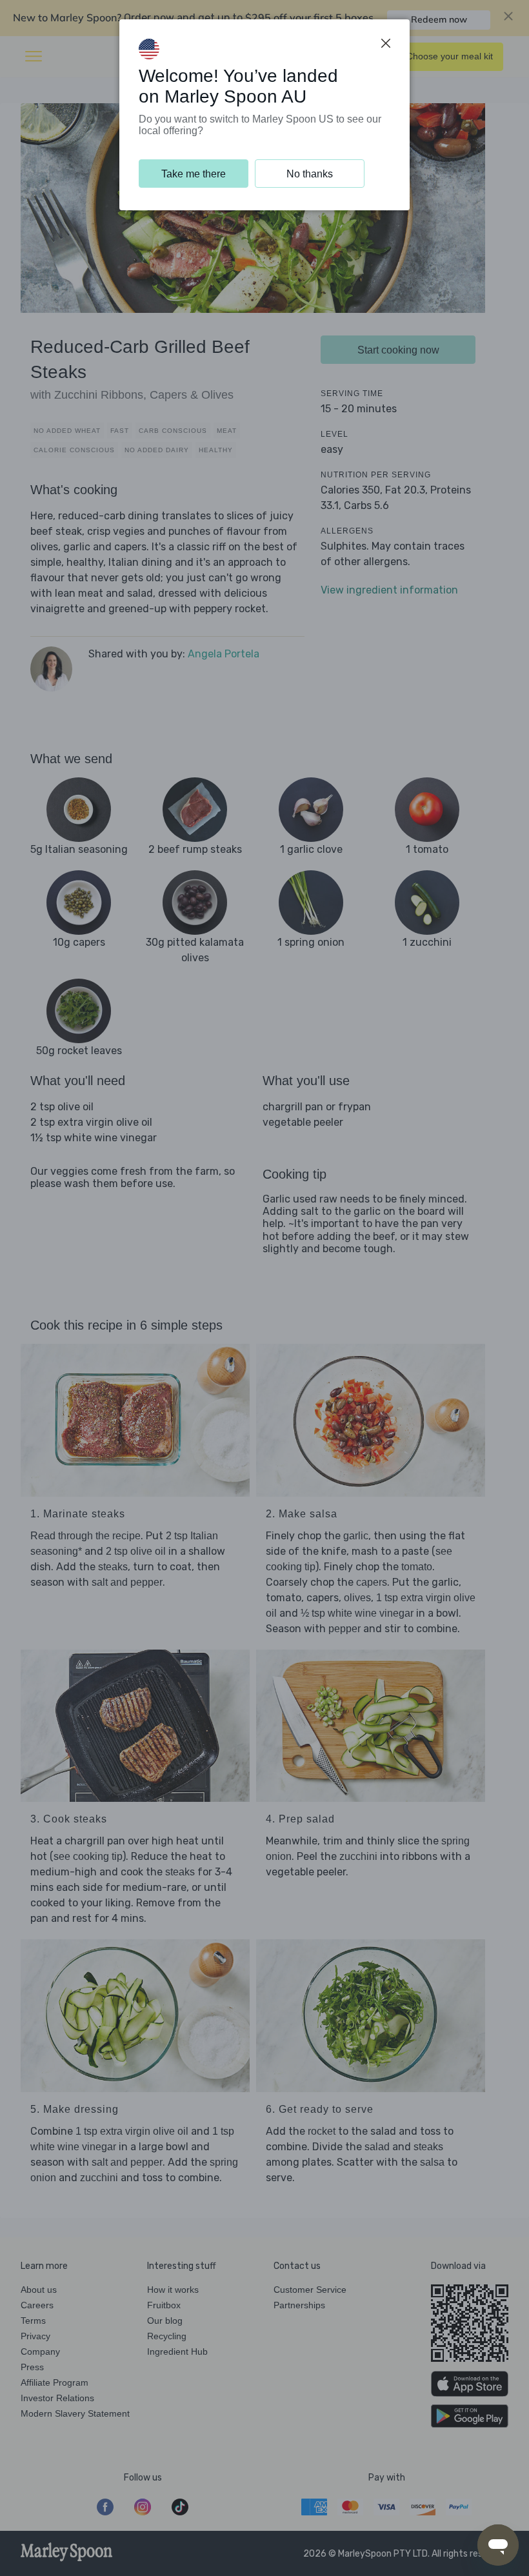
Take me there (194, 174)
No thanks (310, 174)
